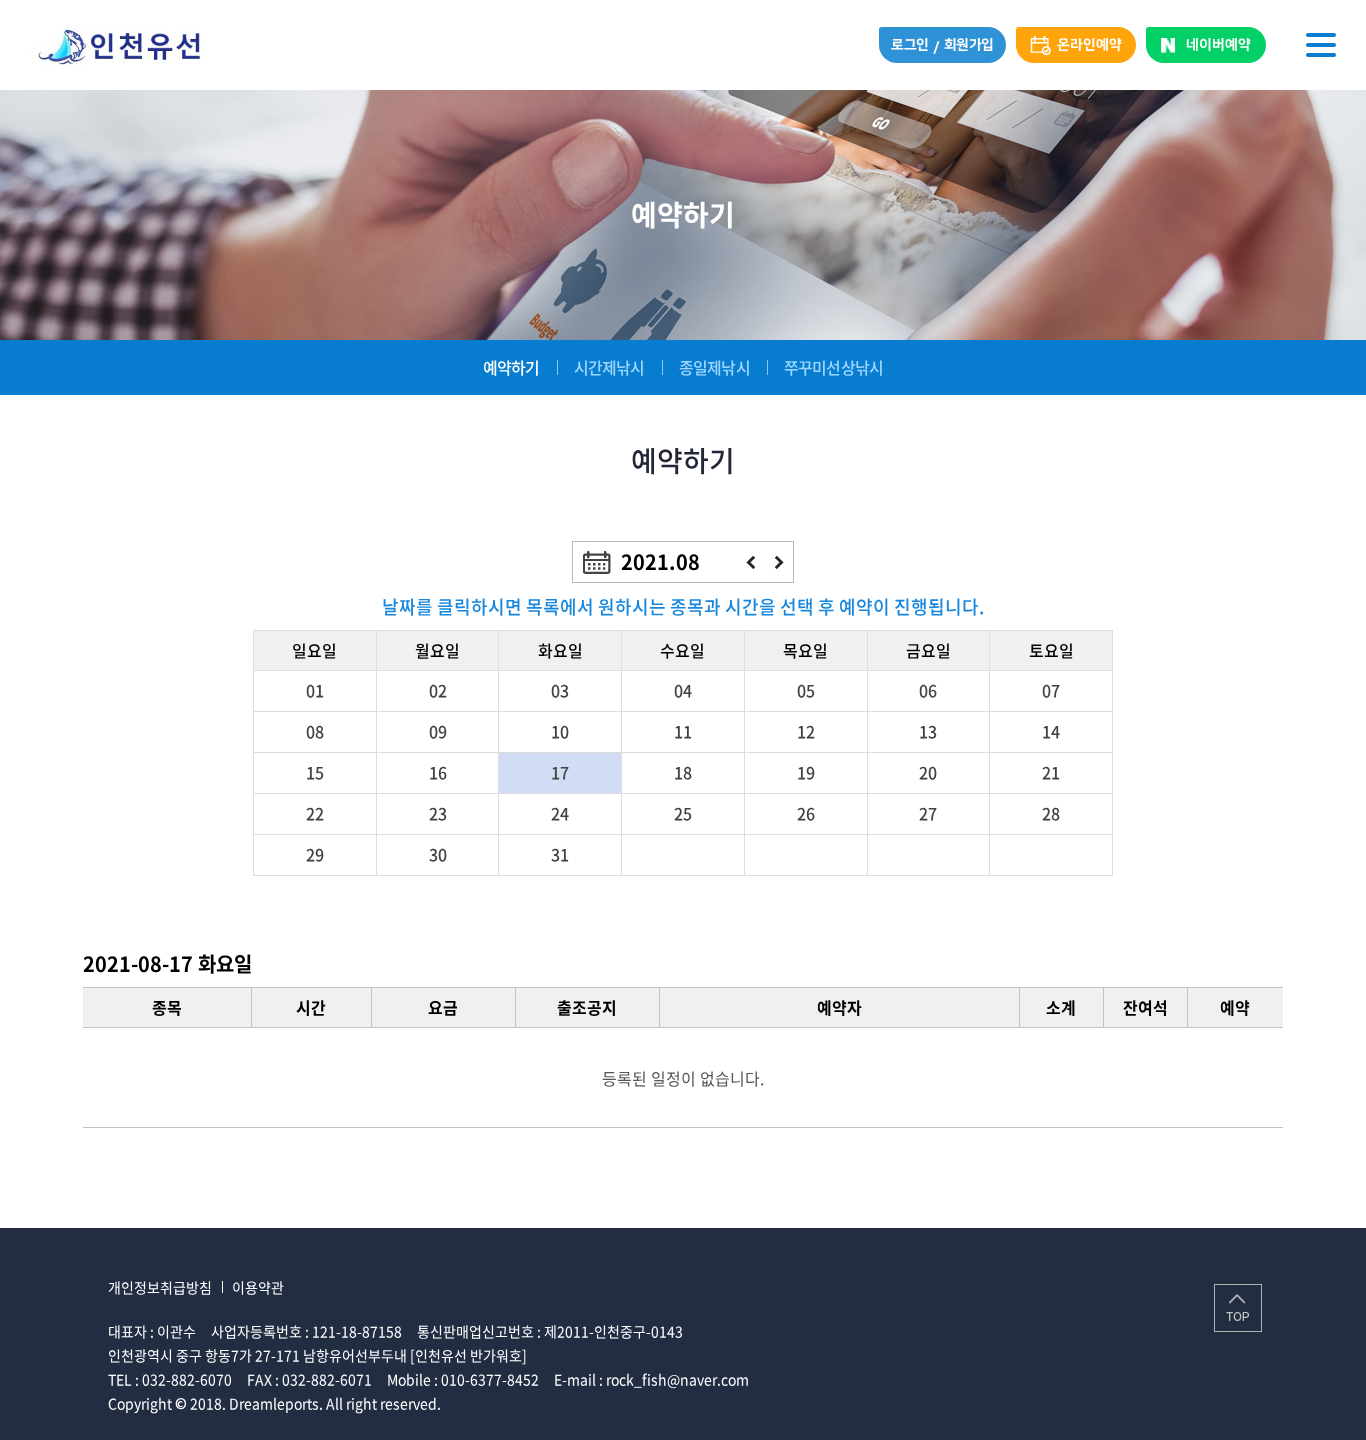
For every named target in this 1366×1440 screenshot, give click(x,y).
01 (315, 690)
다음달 (779, 562)
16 (438, 772)
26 (806, 813)
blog (591, 1403)
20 (928, 772)
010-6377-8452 (490, 1379)
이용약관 (258, 1287)
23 (438, 813)
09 (438, 731)
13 (928, 731)
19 (806, 772)
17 (560, 772)
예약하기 (511, 367)
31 (560, 854)
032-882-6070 (187, 1379)
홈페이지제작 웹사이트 (510, 1403)
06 (928, 690)
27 (928, 813)
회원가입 (969, 45)
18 (683, 772)
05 (806, 690)
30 (438, 854)
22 (315, 813)
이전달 (750, 562)
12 (806, 731)
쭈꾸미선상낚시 (833, 367)
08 (315, 731)
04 (683, 690)
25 (683, 813)
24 (560, 813)
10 (560, 731)
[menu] (1321, 45)
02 (438, 690)
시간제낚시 (609, 367)
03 (560, 690)
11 (683, 731)
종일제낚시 (714, 367)
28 (1051, 813)
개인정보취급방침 (160, 1287)
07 (1051, 690)
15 (315, 772)
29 (315, 854)
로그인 (910, 45)
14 (1051, 731)
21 (1051, 772)
